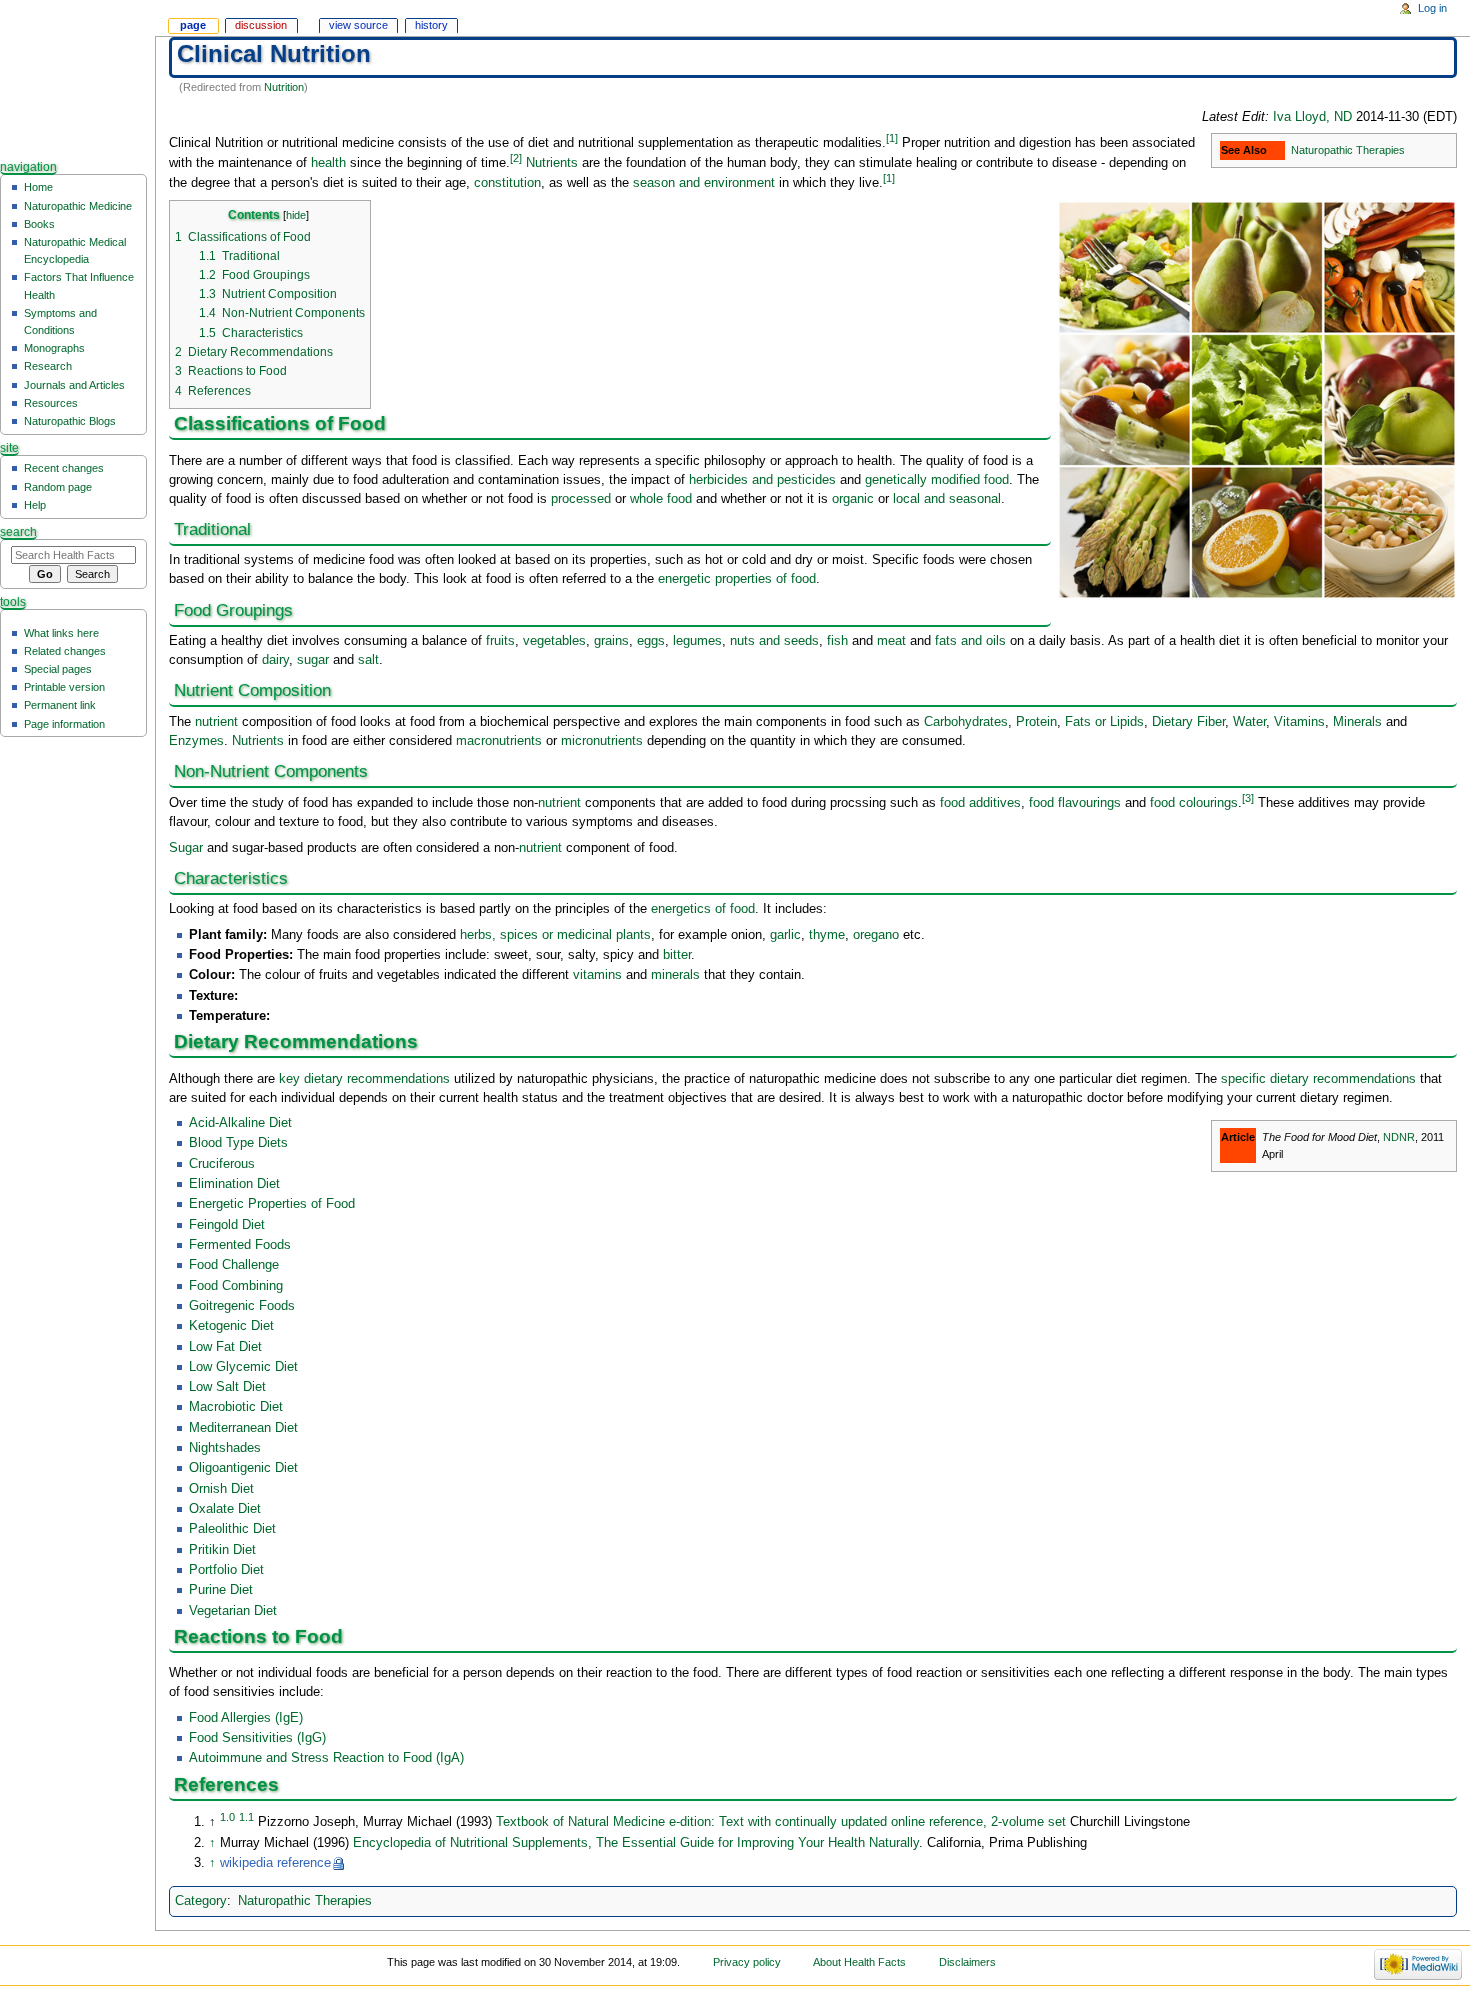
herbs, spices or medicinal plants (555, 935)
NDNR (1399, 1137)
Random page (58, 487)
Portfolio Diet (226, 1570)
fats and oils (970, 641)
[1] (892, 138)
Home (38, 187)
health (328, 163)
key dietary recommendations (364, 1079)
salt (368, 660)
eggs (651, 641)
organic (853, 499)
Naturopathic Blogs (70, 421)
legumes (697, 641)
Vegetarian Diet (233, 1611)
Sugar (186, 848)
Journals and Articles (74, 385)
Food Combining (236, 1286)
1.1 (246, 1817)
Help (35, 505)
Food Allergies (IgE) (246, 1718)
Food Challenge (234, 1265)
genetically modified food (937, 480)
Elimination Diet (234, 1184)
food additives (980, 803)
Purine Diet (221, 1590)
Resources (51, 403)
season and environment (704, 183)
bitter (677, 955)
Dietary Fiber (1188, 722)
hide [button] (296, 215)
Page (193, 25)
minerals (675, 975)
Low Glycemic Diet (243, 1367)
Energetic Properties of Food (272, 1204)
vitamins (597, 975)
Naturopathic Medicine (78, 206)
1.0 (227, 1817)
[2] (516, 158)
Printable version (64, 687)
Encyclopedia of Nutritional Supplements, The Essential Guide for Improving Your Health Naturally (636, 1843)
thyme (827, 935)
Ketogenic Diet (231, 1326)
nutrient (216, 722)
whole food (661, 499)
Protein (1036, 722)
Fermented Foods (240, 1245)
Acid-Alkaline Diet (240, 1123)
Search (18, 532)
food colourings (1194, 803)
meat (891, 641)
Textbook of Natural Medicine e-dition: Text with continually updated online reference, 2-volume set (781, 1822)
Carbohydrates (966, 722)
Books (39, 224)
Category (201, 1901)
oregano (876, 935)
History (431, 25)
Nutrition (284, 87)
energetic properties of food (737, 579)
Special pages (58, 669)
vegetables (554, 641)
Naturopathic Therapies (1348, 150)
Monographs (54, 348)
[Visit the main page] (77, 77)
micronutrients (602, 741)
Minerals (1357, 722)
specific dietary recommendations (1318, 1079)
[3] (1248, 798)
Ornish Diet (221, 1489)
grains (611, 641)
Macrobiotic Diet (236, 1407)
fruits (500, 641)
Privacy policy (747, 1962)
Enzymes (196, 741)
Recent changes (64, 468)
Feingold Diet (227, 1225)
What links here (61, 633)
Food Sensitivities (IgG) (257, 1738)
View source (358, 25)
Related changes (65, 651)
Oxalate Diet (225, 1509)
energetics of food (703, 909)
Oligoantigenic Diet (243, 1468)
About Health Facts (859, 1962)
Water (1249, 722)
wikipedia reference (275, 1863)
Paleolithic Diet (232, 1529)
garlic (785, 935)
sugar (313, 660)
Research (48, 366)
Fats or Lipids (1104, 722)
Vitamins (1299, 722)
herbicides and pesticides (762, 480)
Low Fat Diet (225, 1347)
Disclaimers (967, 1962)
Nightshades (225, 1448)
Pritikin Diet (222, 1550)
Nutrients (552, 163)
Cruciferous (222, 1164)
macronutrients (499, 741)
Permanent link (60, 705)
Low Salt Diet (227, 1387)
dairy (275, 660)
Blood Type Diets (238, 1143)
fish (837, 641)
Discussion (261, 25)
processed (581, 499)
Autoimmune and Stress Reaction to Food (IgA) (326, 1758)
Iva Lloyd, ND (1312, 117)
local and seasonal (947, 499)
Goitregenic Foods (242, 1306)
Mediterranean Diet (243, 1428)
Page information (64, 724)
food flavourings (1075, 803)
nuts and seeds (774, 641)
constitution (507, 183)
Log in (1432, 8)
